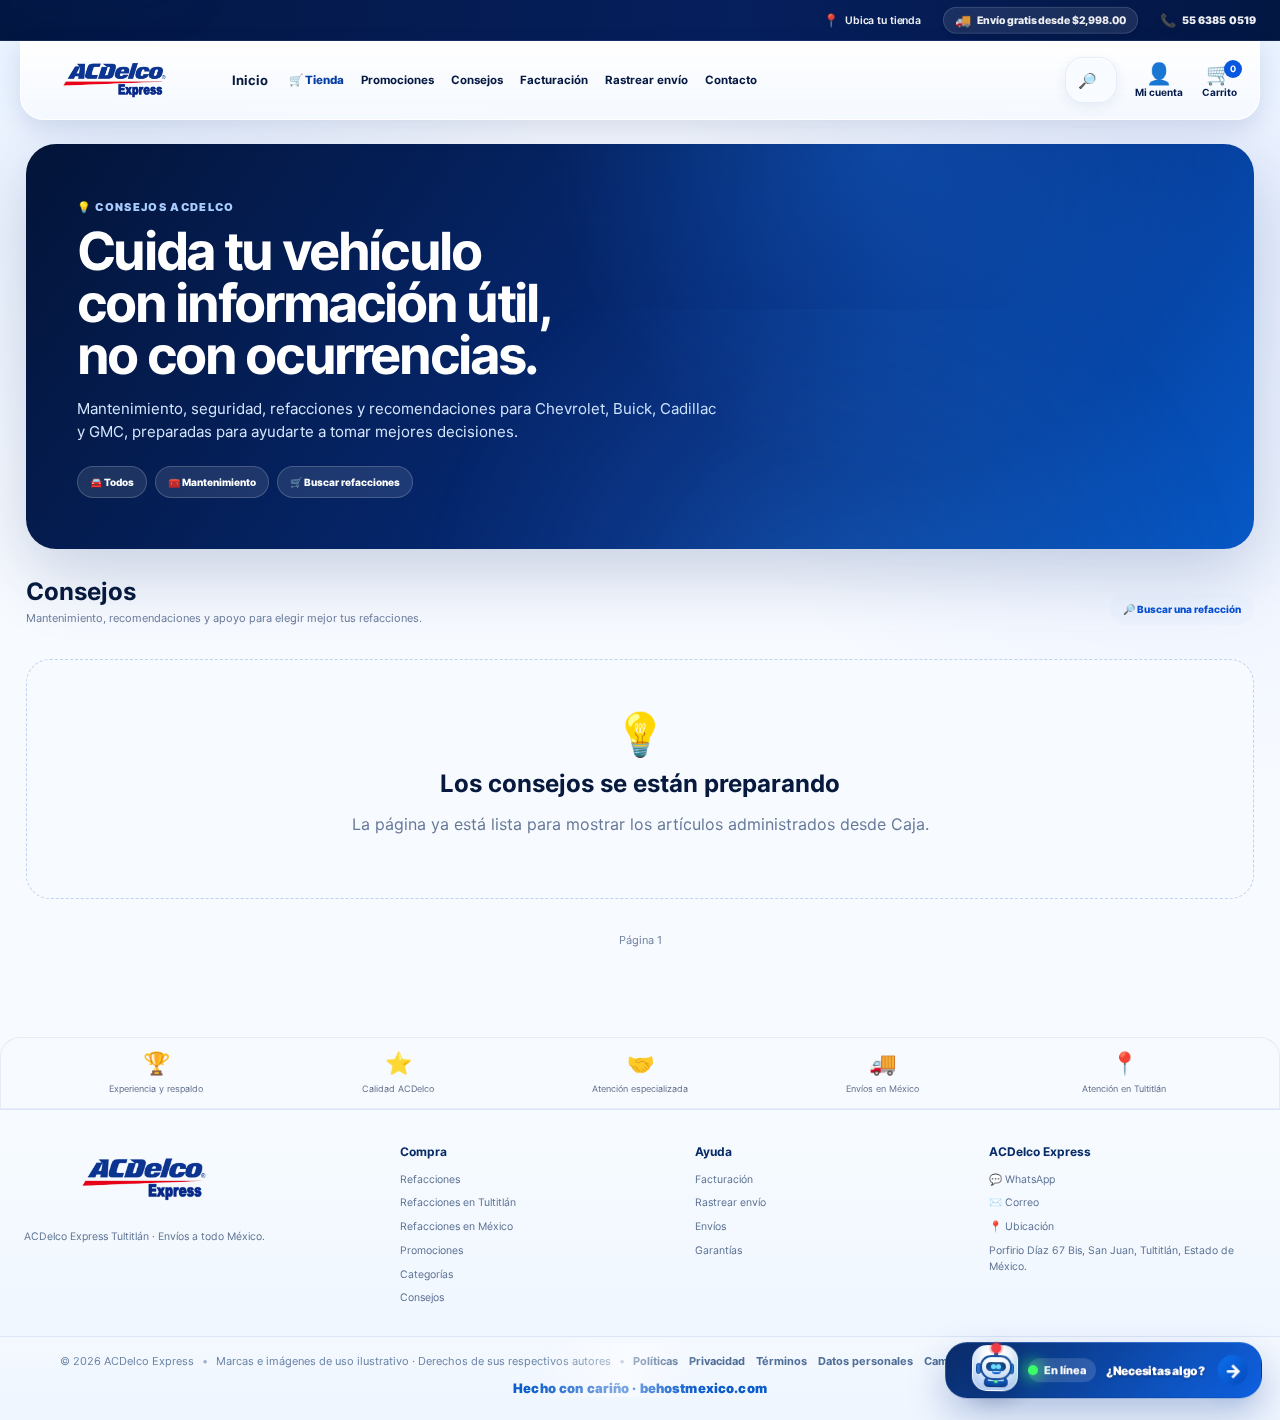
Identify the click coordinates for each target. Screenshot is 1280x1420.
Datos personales (865, 1361)
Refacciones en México (456, 1226)
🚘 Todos (112, 482)
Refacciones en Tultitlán (458, 1202)
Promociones (397, 80)
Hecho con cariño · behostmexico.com (640, 1388)
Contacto (731, 80)
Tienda (316, 80)
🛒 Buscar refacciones (345, 482)
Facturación (554, 80)
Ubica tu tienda (872, 20)
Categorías (426, 1274)
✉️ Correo (1014, 1202)
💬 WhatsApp (1022, 1179)
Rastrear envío (646, 80)
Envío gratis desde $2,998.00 (1040, 20)
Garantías (718, 1250)
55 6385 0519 (1208, 20)
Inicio (250, 80)
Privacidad (717, 1361)
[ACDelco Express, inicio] (122, 80)
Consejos (477, 80)
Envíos (710, 1226)
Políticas (655, 1361)
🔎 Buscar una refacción (1182, 609)
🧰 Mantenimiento (212, 482)
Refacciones (430, 1179)
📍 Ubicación (1021, 1226)
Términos (781, 1361)
